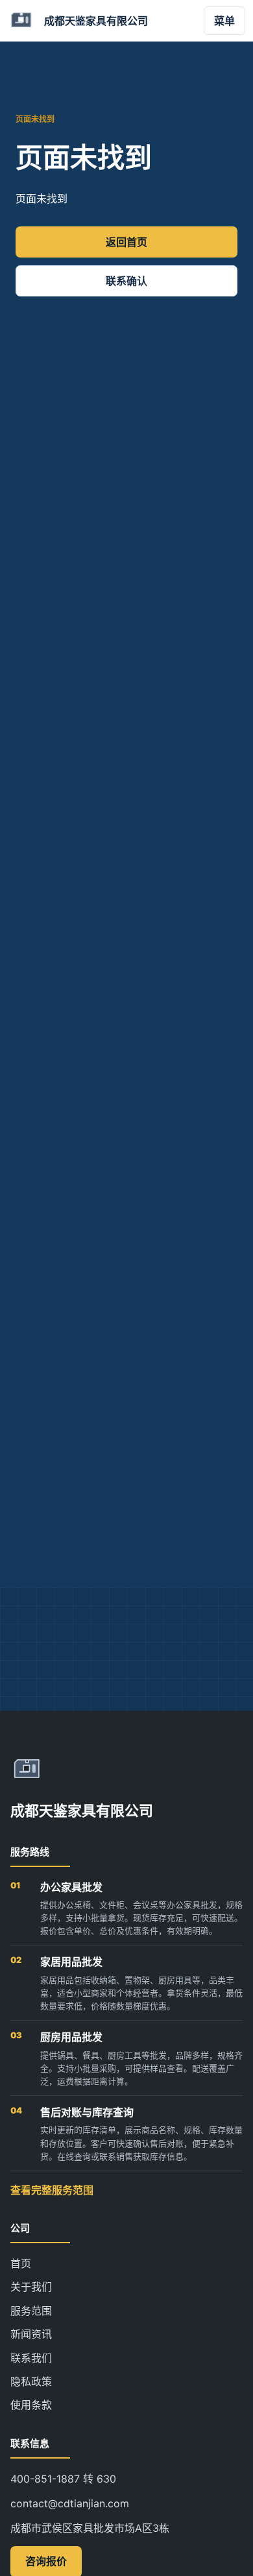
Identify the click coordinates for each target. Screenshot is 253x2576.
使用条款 (31, 2405)
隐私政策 (31, 2381)
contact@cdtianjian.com (70, 2503)
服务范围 (31, 2311)
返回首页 (126, 242)
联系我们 (31, 2358)
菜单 (224, 21)
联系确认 (126, 281)
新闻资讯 (31, 2334)
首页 (21, 2263)
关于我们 (31, 2287)
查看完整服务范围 (52, 2190)
